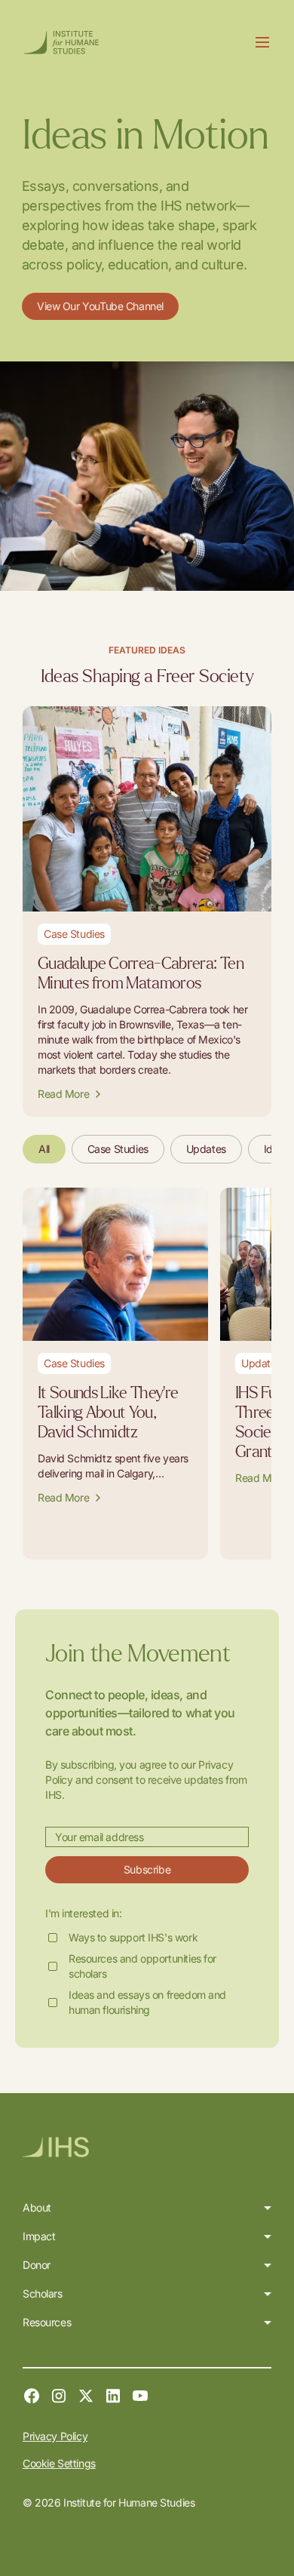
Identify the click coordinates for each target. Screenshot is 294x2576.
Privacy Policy (55, 2436)
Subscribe (147, 1869)
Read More (63, 1094)
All (44, 1149)
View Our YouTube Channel (100, 306)
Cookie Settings (59, 2463)
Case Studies (118, 1149)
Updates (206, 1149)
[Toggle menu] (262, 42)
